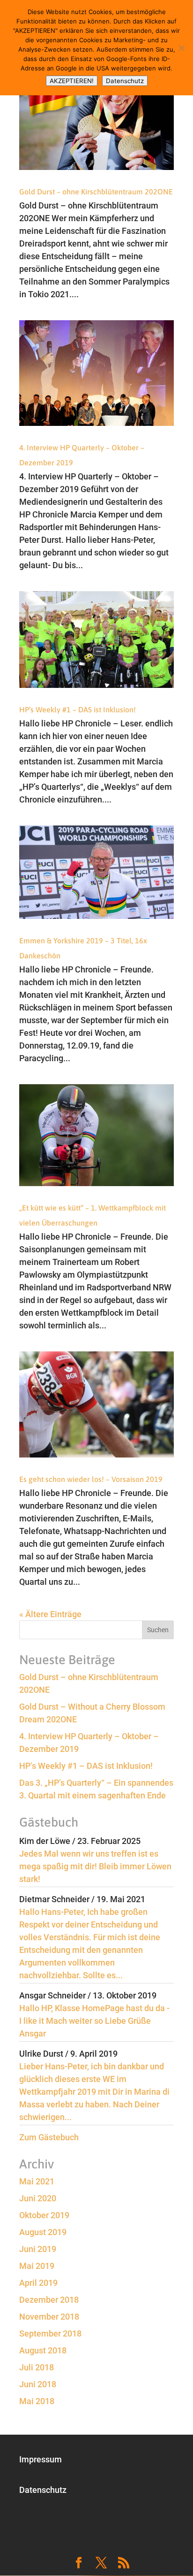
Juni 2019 (38, 2249)
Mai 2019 (37, 2266)
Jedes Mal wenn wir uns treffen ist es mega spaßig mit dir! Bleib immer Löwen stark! (95, 1866)
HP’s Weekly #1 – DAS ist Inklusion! (78, 710)
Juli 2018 (37, 2367)
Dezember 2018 (49, 2300)
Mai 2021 (37, 2181)
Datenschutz (43, 2490)
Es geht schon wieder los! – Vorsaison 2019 (91, 1479)
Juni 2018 (38, 2384)
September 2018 (50, 2333)
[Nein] (181, 48)
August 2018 (43, 2350)
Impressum (41, 2459)
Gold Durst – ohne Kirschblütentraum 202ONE (96, 192)
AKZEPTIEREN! (72, 81)
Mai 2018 (37, 2401)
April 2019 (38, 2283)
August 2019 (43, 2232)
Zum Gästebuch (49, 2137)
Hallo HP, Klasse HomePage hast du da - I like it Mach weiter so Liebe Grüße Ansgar (94, 2021)
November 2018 (49, 2317)
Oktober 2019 (44, 2215)
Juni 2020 (38, 2198)
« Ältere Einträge (50, 1614)
